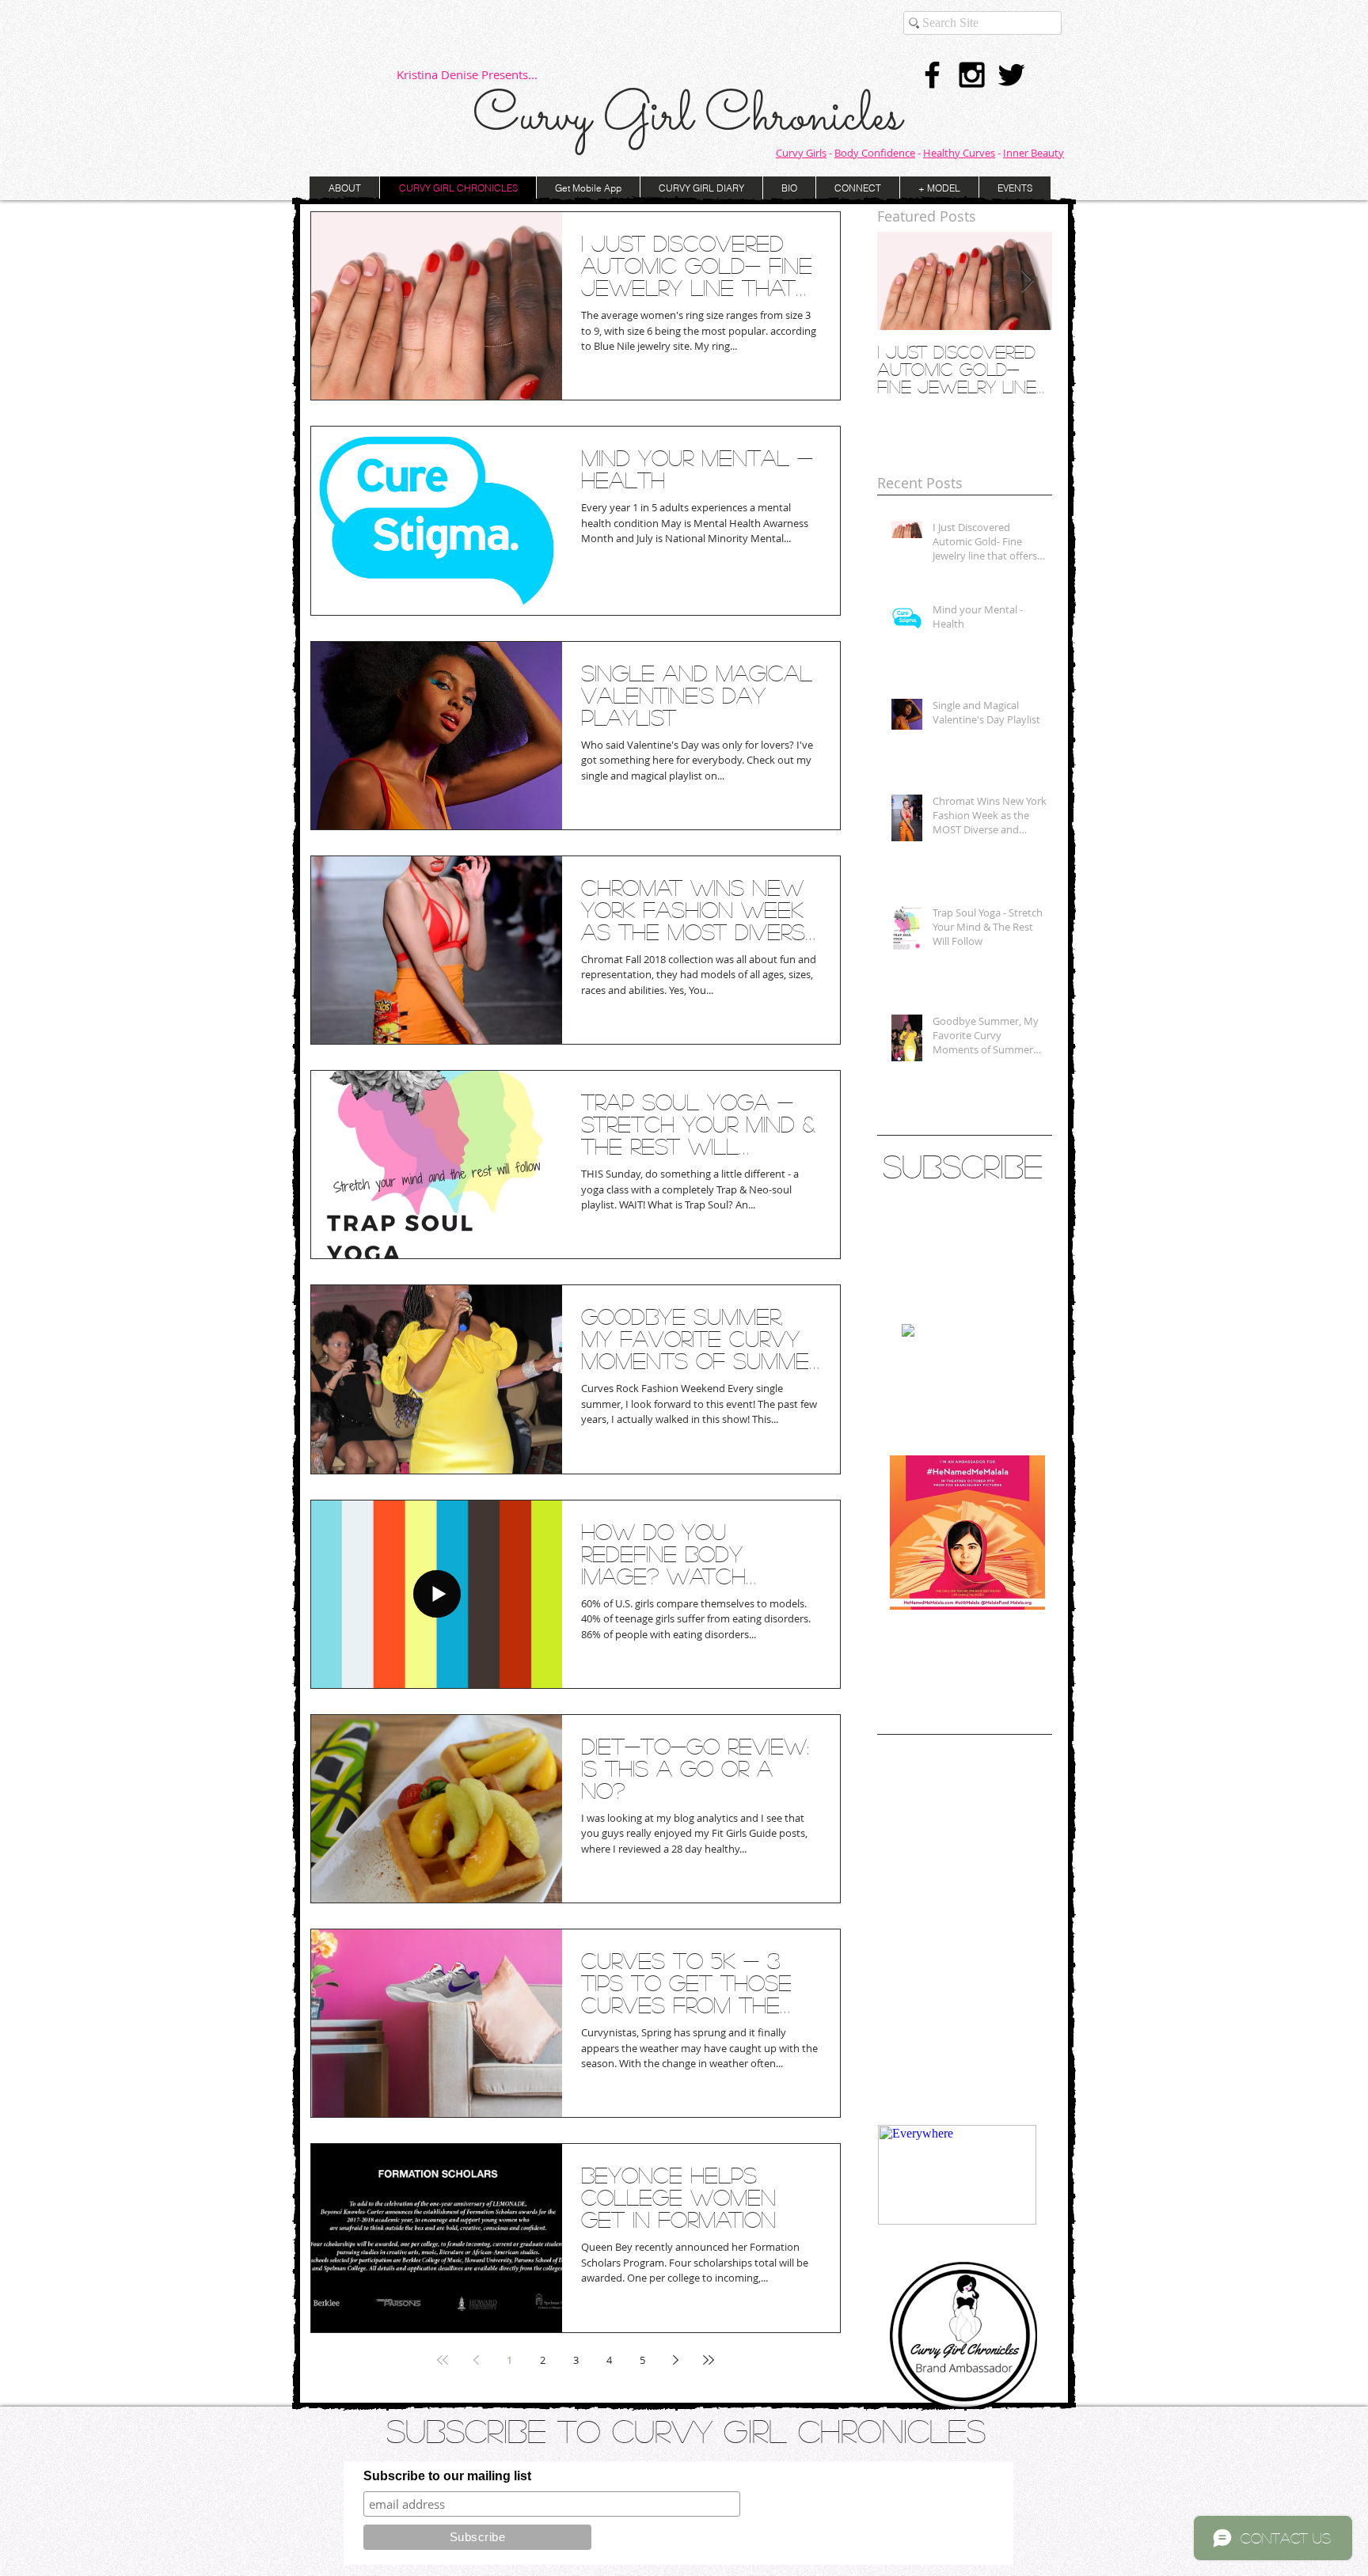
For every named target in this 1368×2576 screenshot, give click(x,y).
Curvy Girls (801, 153)
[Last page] (709, 2360)
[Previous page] (476, 2360)
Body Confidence (875, 153)
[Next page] (675, 2360)
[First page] (443, 2360)
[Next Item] (1027, 281)
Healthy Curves (959, 153)
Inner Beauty (1034, 153)
